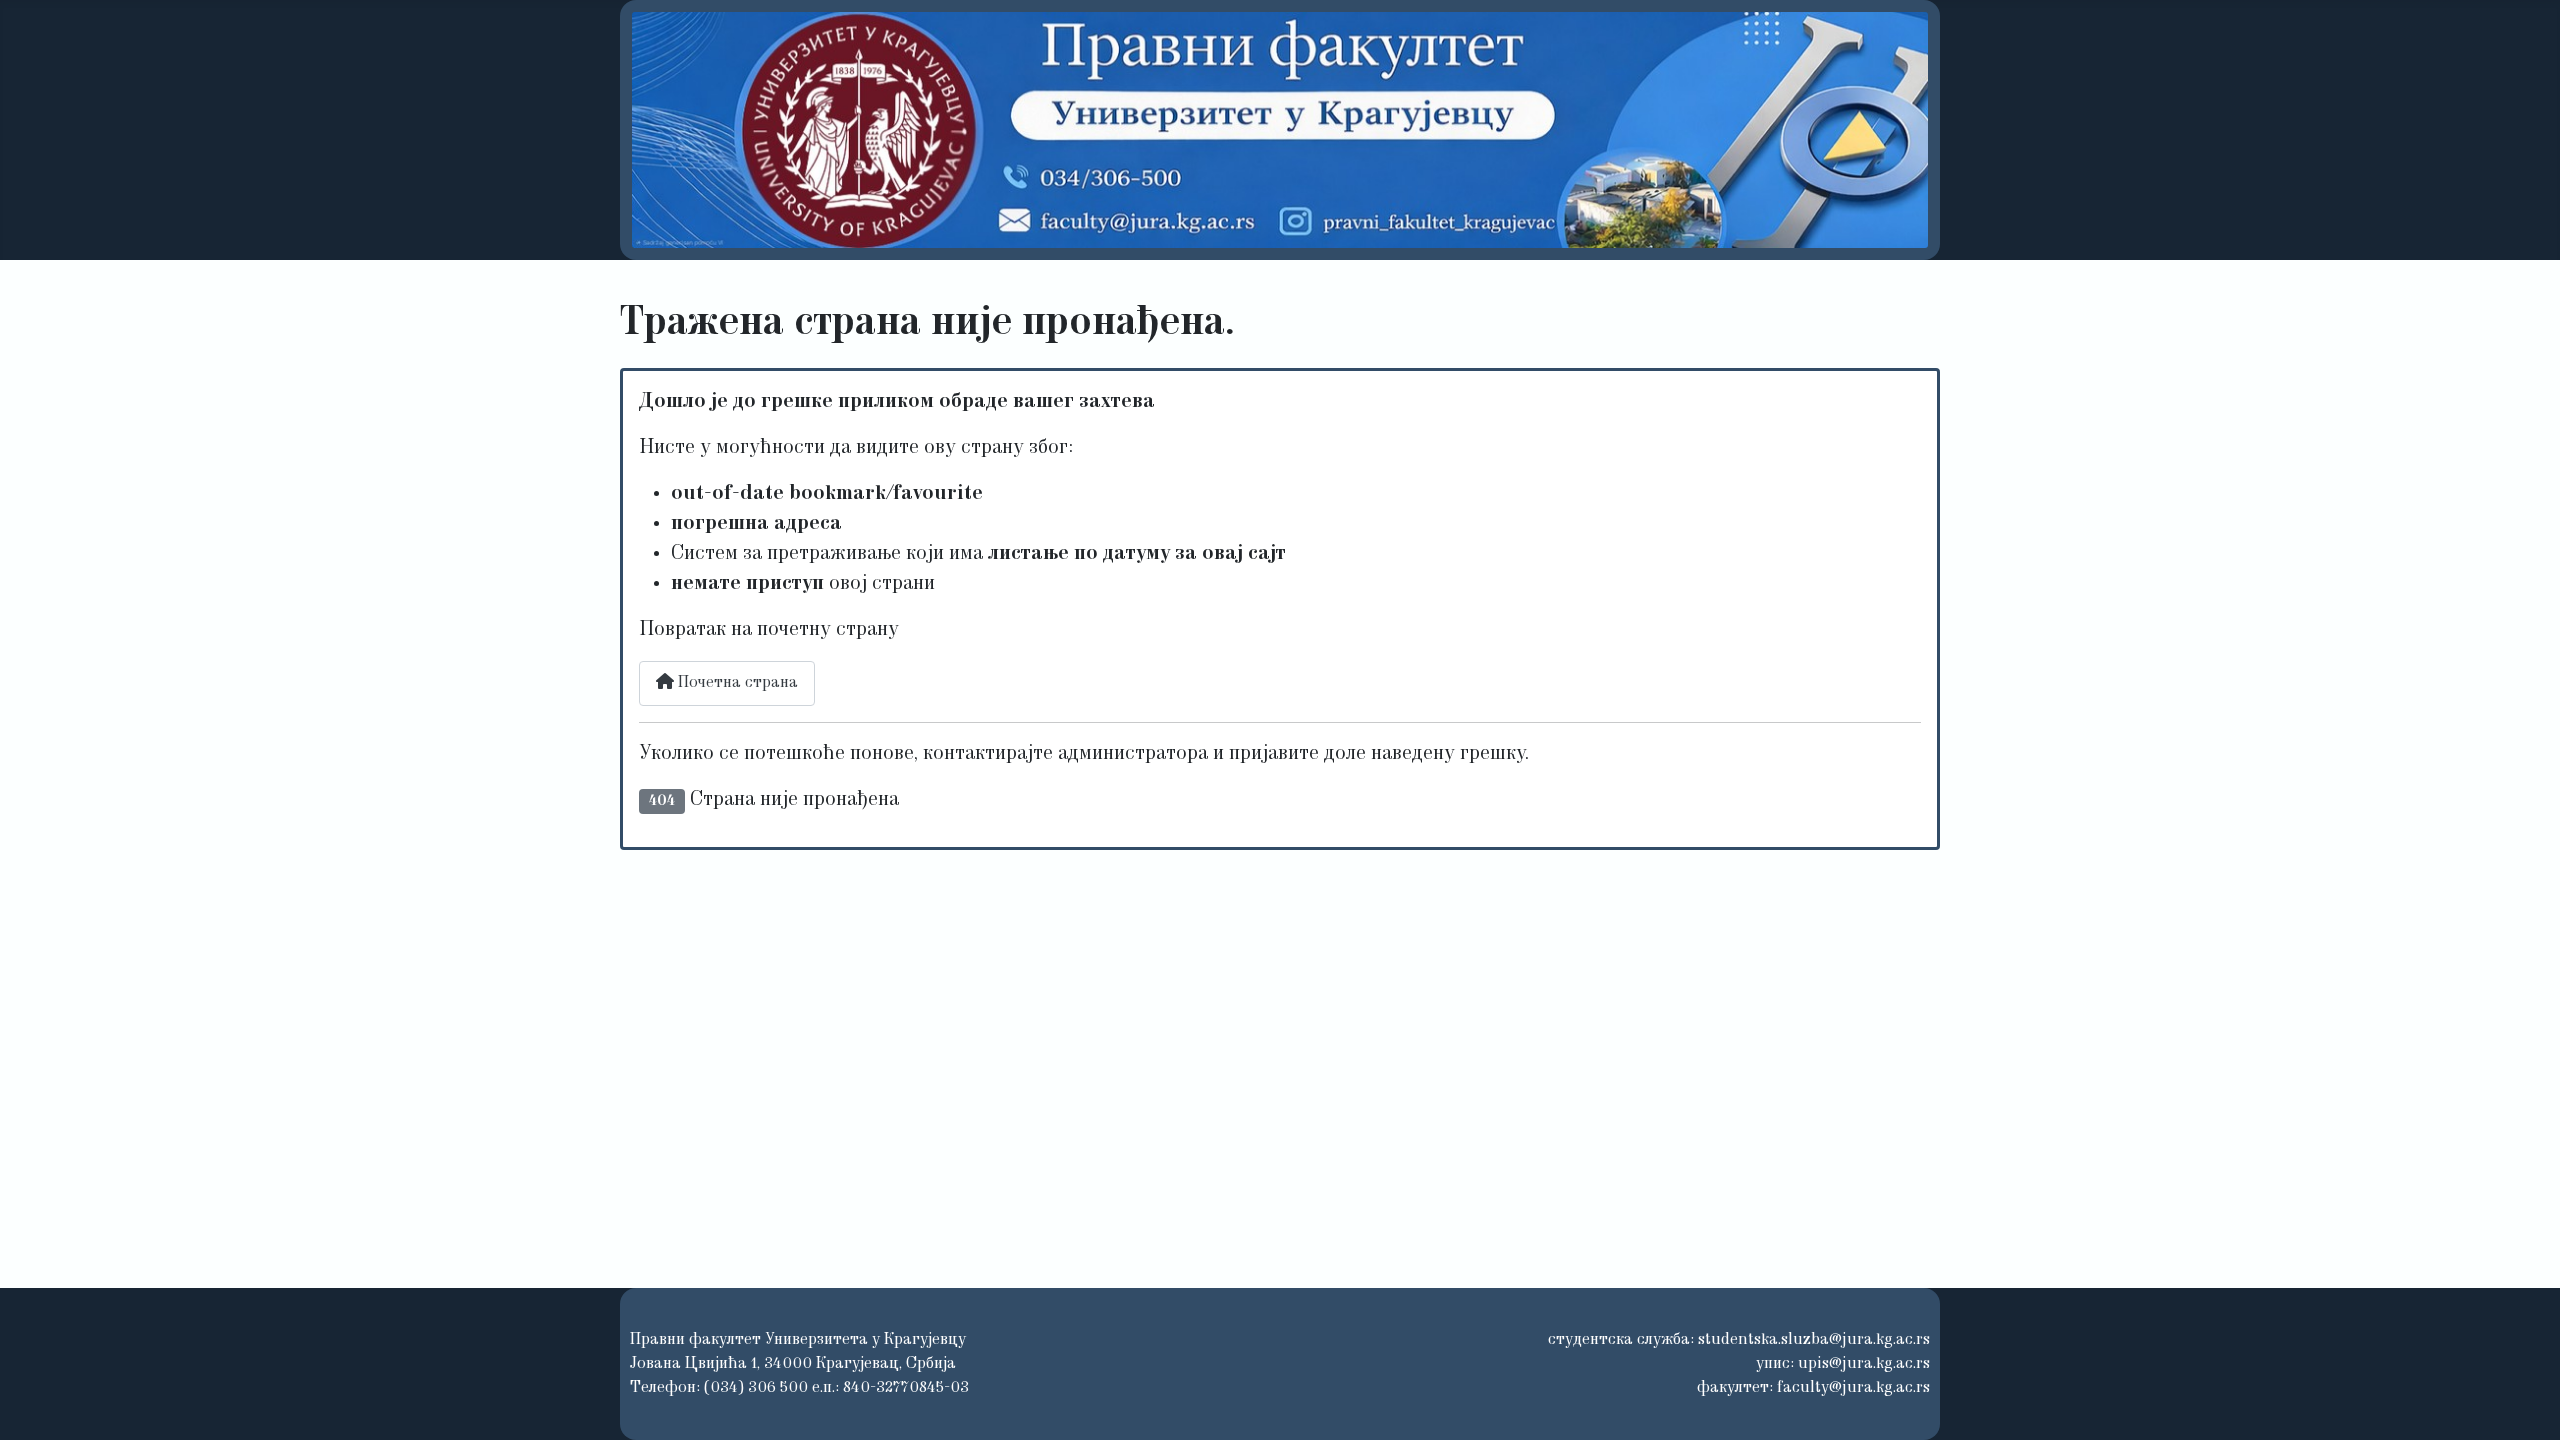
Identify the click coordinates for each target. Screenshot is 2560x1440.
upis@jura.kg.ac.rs (1864, 1364)
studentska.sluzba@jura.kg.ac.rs (1814, 1340)
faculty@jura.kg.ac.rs (1853, 1388)
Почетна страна (736, 683)
